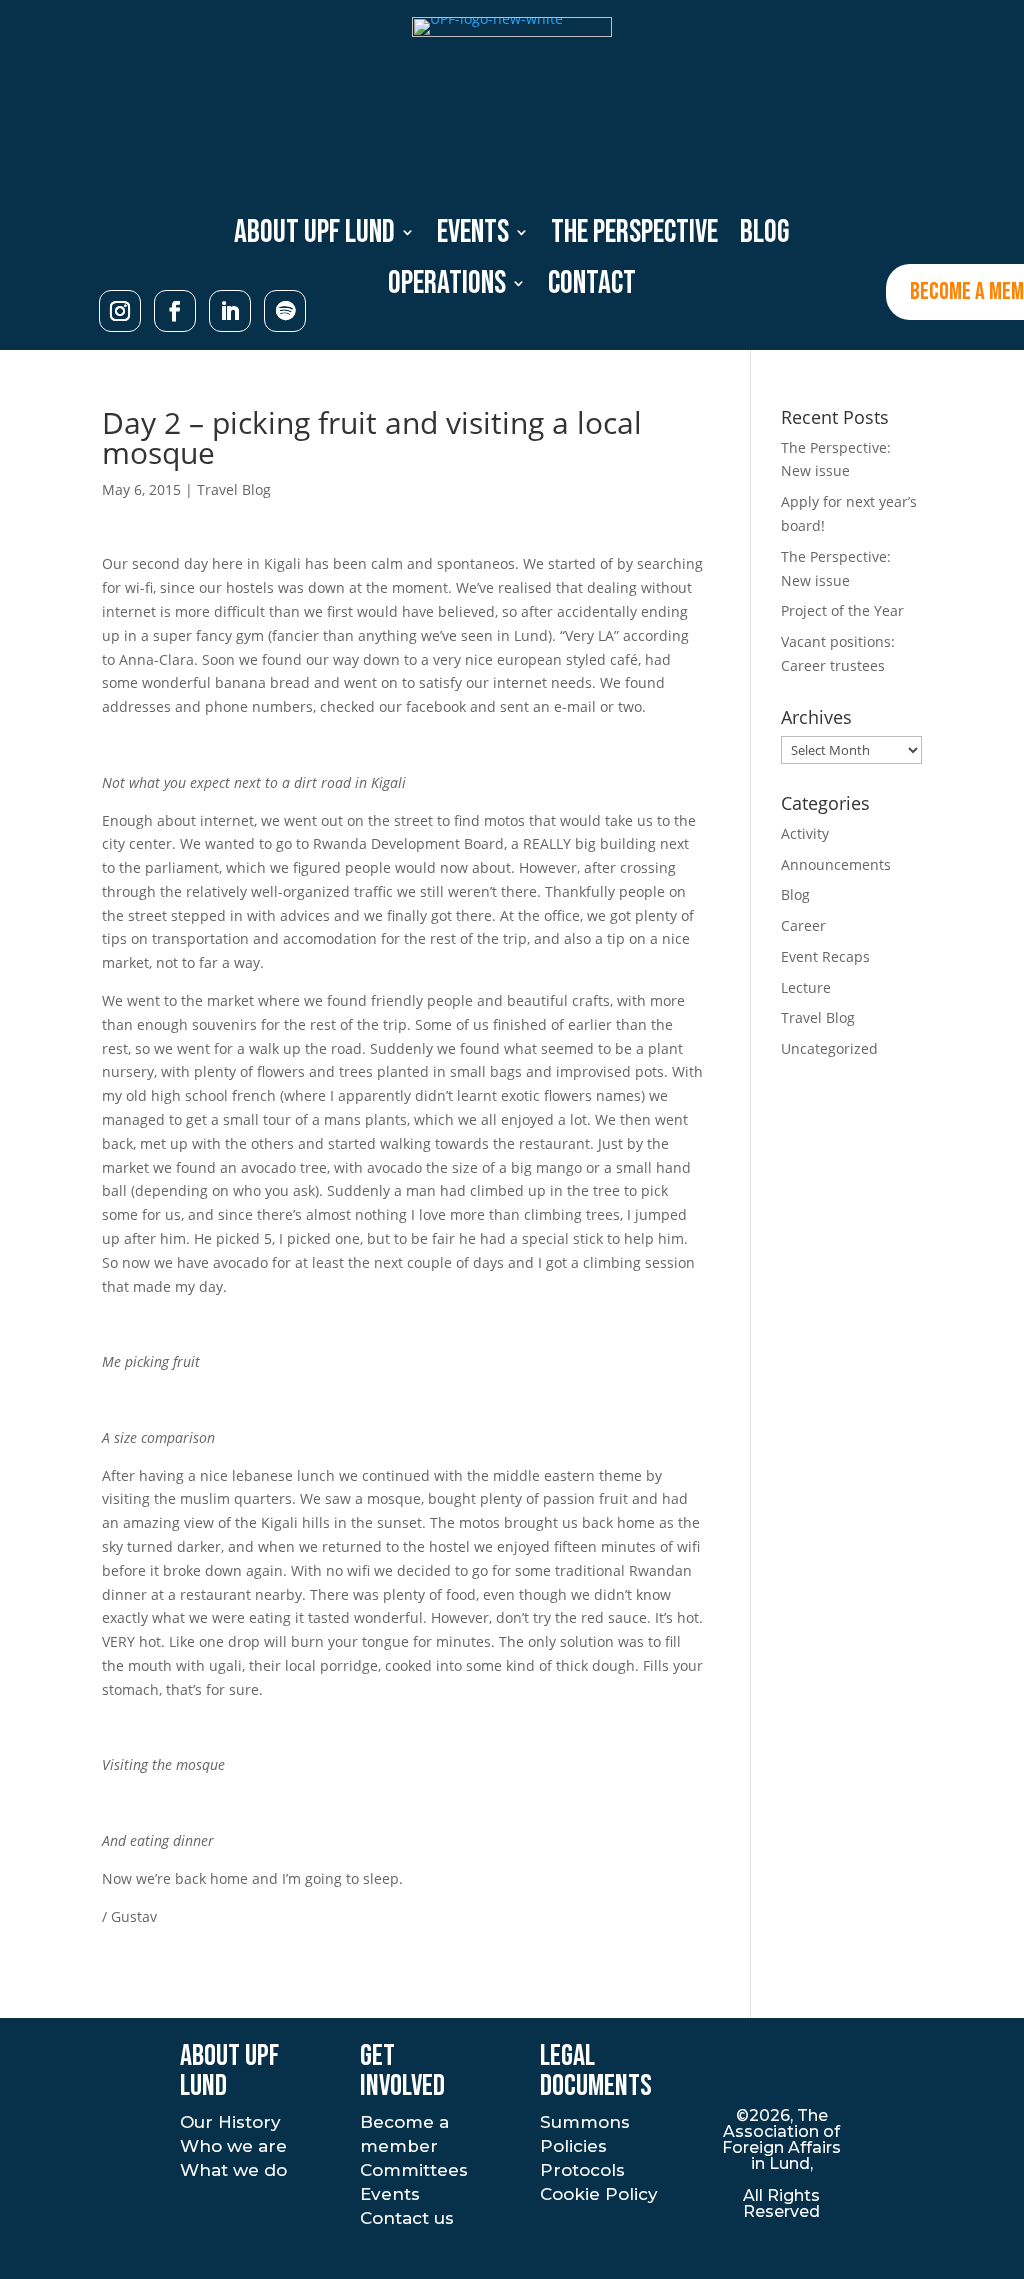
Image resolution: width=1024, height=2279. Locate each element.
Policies (573, 2146)
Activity (805, 833)
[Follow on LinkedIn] (230, 311)
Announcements (836, 864)
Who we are (233, 2146)
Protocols (582, 2170)
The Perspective (634, 233)
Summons (585, 2122)
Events (473, 233)
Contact (592, 284)
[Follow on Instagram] (120, 311)
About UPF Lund (314, 233)
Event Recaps (825, 956)
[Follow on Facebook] (175, 311)
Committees (414, 2170)
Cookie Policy (599, 2194)
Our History (230, 2122)
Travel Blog (234, 489)
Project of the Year (842, 610)
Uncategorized (829, 1048)
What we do (233, 2170)
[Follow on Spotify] (285, 311)
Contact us (407, 2218)
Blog (764, 233)
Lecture (806, 987)
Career (803, 925)
